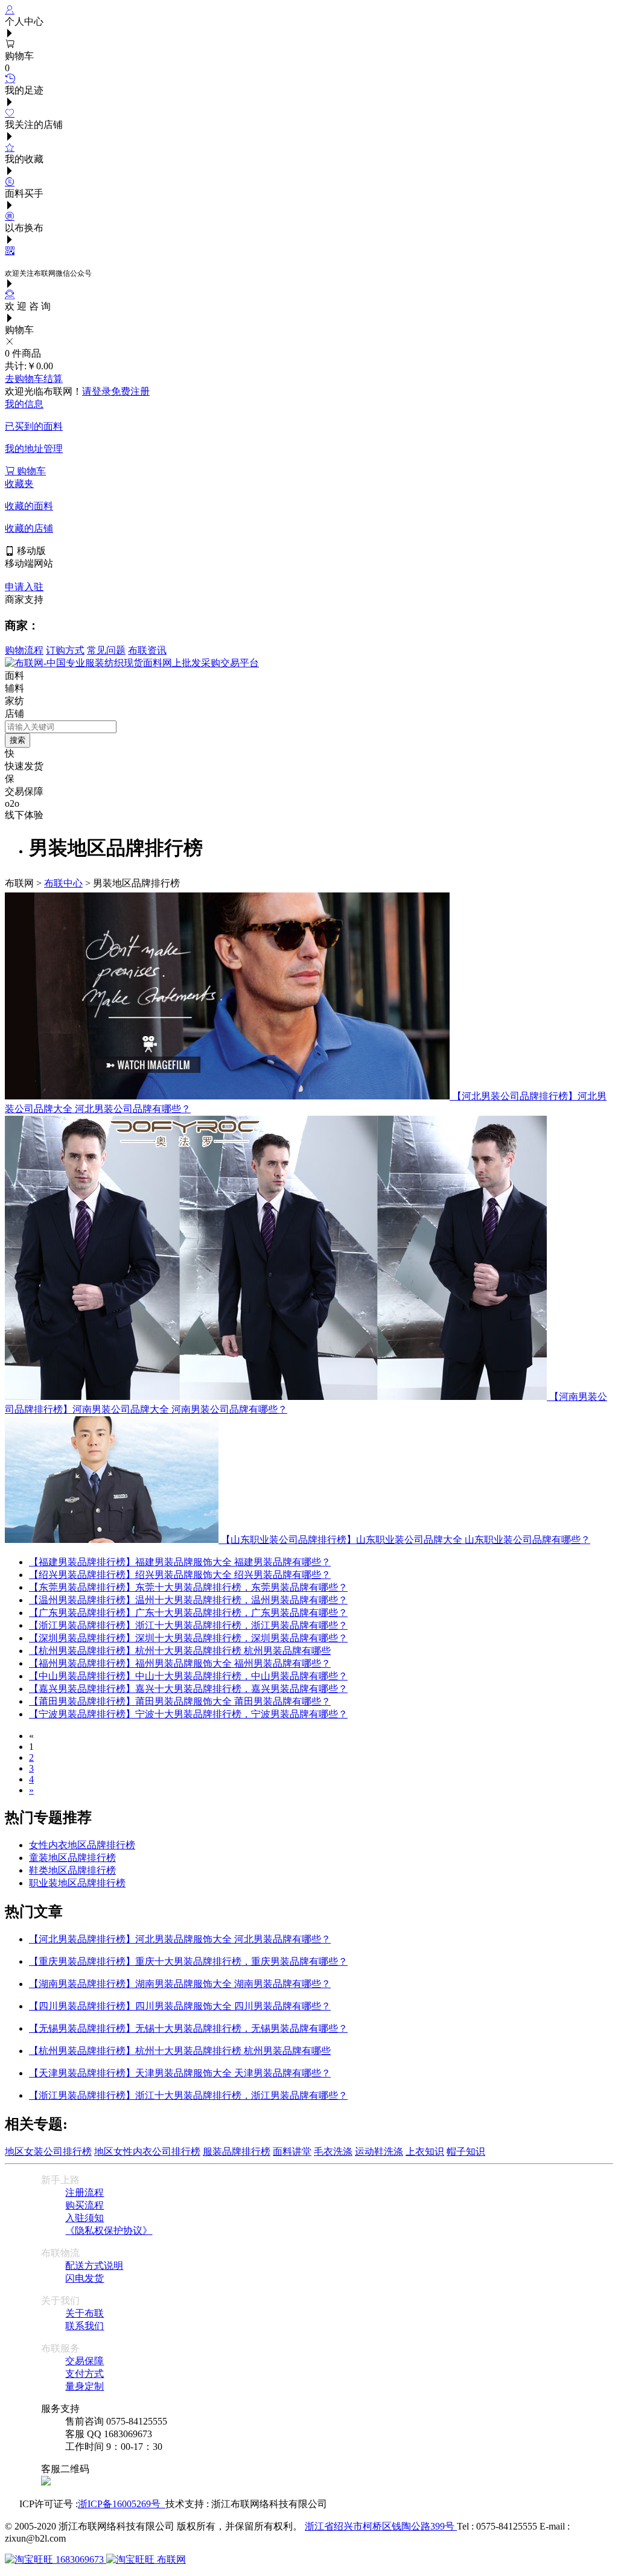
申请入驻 (24, 587)
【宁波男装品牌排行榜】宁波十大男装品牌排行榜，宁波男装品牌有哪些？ (188, 1714)
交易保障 (84, 2361)
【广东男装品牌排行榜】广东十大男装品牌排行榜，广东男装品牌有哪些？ (188, 1613)
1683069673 (80, 2559)
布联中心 (63, 883)
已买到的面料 (34, 426)
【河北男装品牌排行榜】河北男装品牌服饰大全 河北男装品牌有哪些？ (180, 1939)
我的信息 (24, 404)
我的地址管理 (34, 449)
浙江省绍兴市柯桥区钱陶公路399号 (381, 2526)
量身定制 (84, 2386)
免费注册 (130, 391)
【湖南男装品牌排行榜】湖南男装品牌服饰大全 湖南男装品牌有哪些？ (180, 1984)
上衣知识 (425, 2151)
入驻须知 (84, 2218)
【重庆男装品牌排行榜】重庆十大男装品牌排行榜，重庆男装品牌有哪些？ (188, 1961)
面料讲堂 (292, 2151)
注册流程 (84, 2193)
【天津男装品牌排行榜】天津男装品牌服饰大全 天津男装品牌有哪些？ (180, 2073)
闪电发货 (84, 2278)
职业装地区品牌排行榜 (77, 1883)
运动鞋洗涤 (379, 2151)
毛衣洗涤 (333, 2151)
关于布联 (84, 2313)
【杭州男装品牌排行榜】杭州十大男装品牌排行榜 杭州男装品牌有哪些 (180, 1651)
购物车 (30, 471)
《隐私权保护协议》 (109, 2231)
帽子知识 (466, 2151)
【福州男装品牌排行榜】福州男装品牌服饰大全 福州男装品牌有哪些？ (180, 1663)
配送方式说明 (94, 2266)
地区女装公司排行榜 (48, 2151)
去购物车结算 (34, 379)
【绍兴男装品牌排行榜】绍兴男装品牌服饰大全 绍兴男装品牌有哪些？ (180, 1575)
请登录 (97, 391)
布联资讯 (147, 650)
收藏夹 (19, 484)
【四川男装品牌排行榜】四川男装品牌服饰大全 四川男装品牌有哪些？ (180, 2006)
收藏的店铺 (29, 528)
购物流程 (24, 650)
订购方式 (65, 650)
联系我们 (84, 2326)
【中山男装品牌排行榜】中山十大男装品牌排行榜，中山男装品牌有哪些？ (188, 1676)
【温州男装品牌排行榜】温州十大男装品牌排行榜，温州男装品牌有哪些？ (188, 1600)
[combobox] (61, 727)
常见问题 (106, 650)
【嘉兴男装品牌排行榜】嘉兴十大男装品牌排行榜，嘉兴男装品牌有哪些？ (188, 1689)
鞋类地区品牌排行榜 (72, 1870)
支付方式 (84, 2374)
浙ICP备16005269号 (122, 2504)
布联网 (170, 2559)
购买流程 (84, 2205)
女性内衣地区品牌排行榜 (82, 1845)
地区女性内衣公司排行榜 (147, 2151)
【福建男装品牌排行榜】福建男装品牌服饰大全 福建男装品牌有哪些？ (180, 1562)
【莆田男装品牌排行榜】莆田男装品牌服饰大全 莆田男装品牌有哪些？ (180, 1701)
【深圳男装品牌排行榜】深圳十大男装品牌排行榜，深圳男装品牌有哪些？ (188, 1638)
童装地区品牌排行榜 (72, 1858)
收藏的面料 (29, 506)
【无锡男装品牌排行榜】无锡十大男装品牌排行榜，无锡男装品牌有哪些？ (188, 2028)
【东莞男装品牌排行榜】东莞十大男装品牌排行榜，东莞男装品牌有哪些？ (188, 1587)
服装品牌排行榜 (237, 2151)
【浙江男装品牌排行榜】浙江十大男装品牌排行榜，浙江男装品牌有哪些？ (188, 1625)
